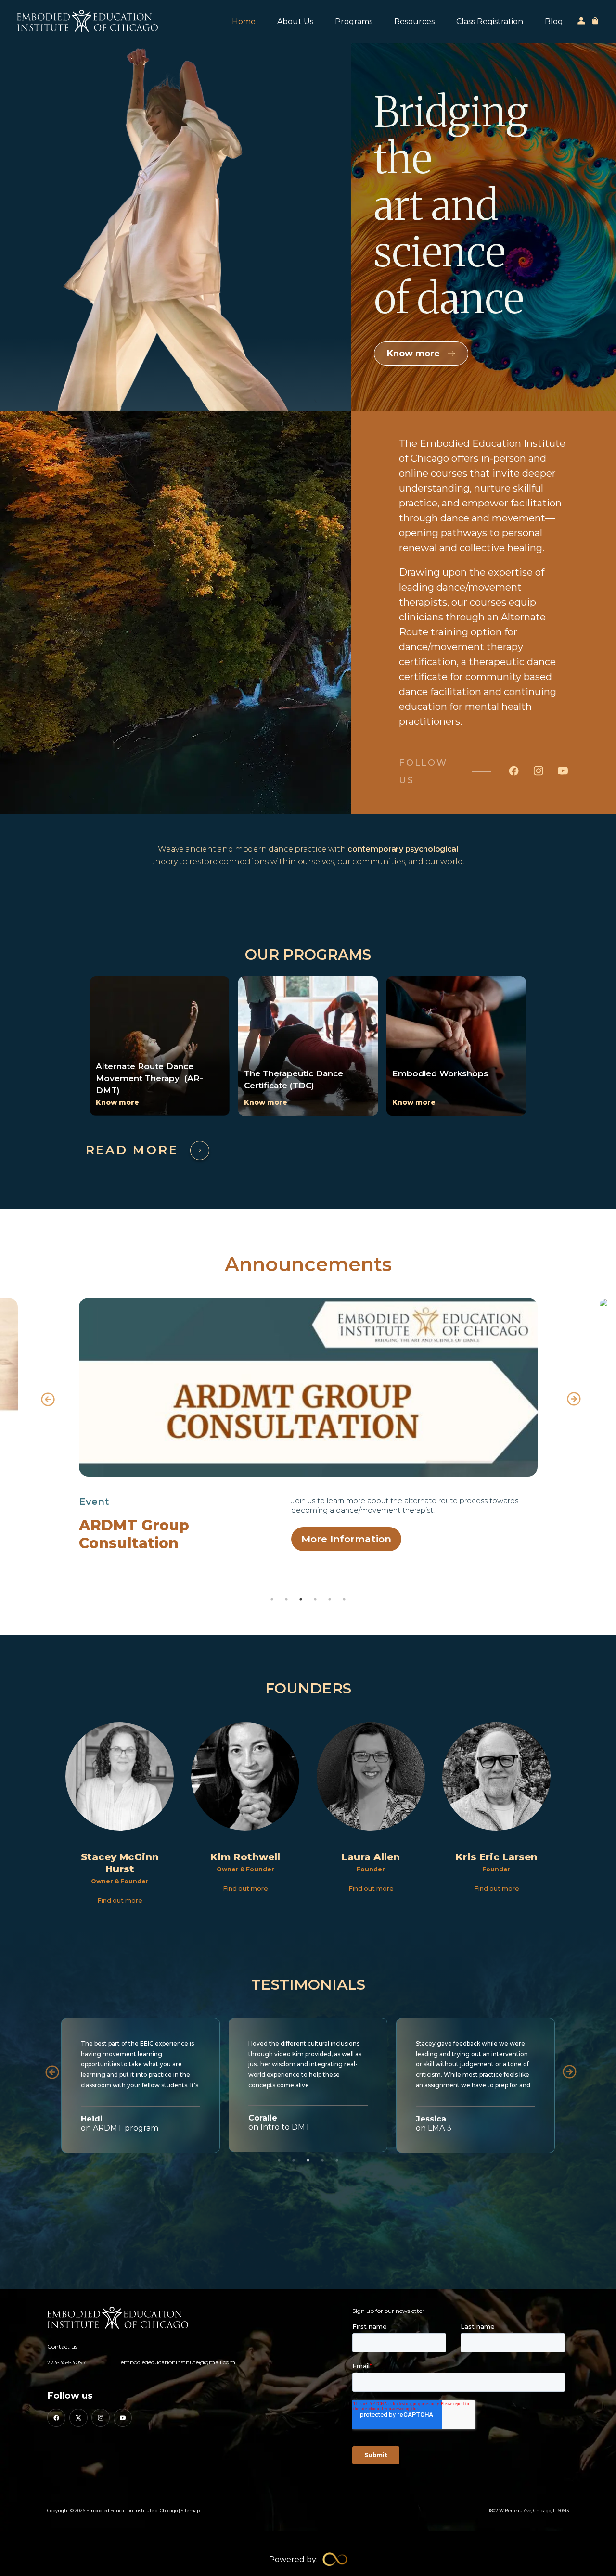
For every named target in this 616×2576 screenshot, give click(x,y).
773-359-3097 (67, 2362)
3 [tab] (301, 1599)
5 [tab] (330, 1599)
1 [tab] (272, 1599)
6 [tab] (344, 1599)
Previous (45, 1396)
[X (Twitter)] (78, 2418)
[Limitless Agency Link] (308, 2559)
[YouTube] (123, 2418)
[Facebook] (56, 2418)
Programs (354, 21)
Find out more (120, 1900)
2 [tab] (286, 1599)
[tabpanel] (308, 1425)
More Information (346, 1539)
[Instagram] (101, 2418)
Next (571, 1396)
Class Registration (490, 21)
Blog (554, 21)
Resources (414, 21)
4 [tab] (315, 1599)
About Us (295, 21)
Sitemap (190, 2510)
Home (244, 21)
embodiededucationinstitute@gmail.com (178, 2362)
